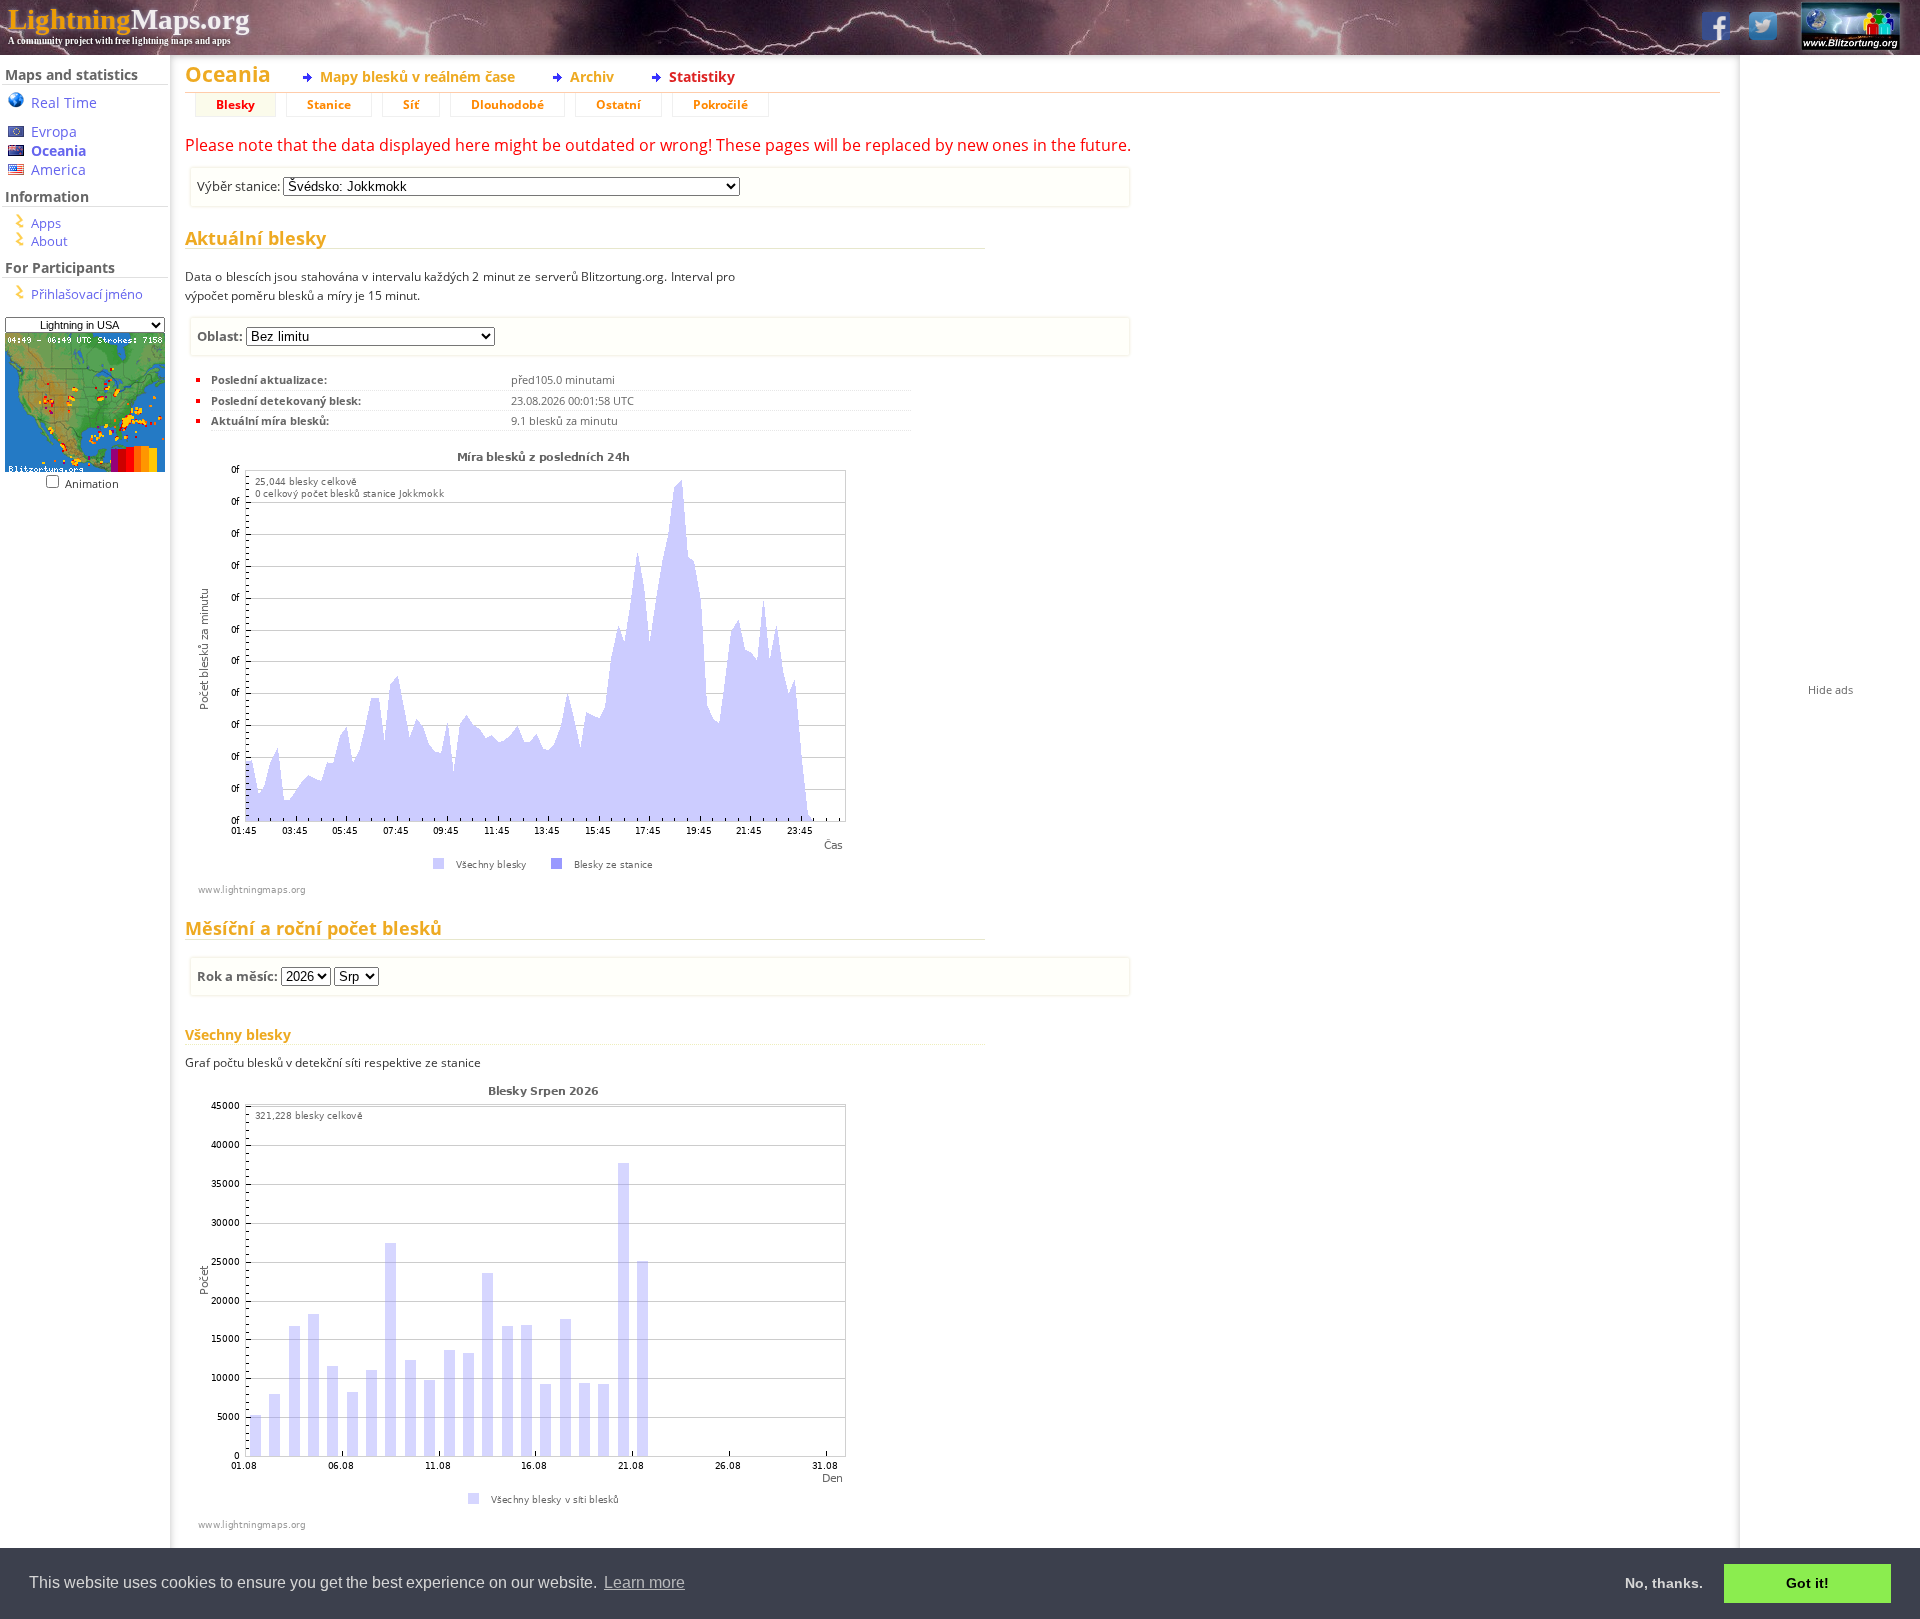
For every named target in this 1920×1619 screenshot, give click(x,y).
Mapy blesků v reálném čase (417, 76)
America (58, 169)
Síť (411, 104)
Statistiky (702, 76)
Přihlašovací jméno (87, 294)
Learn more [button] (644, 1582)
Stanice (329, 104)
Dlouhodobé (507, 104)
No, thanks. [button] (1664, 1583)
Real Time (64, 102)
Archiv (592, 76)
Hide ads (1830, 689)
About (49, 241)
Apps (46, 223)
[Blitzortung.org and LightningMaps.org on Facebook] (1716, 27)
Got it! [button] (1807, 1583)
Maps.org (129, 19)
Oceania (58, 150)
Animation (96, 483)
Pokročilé (720, 104)
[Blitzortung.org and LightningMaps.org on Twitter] (1763, 27)
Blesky (235, 104)
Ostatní (618, 104)
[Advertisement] (85, 901)
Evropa (54, 131)
